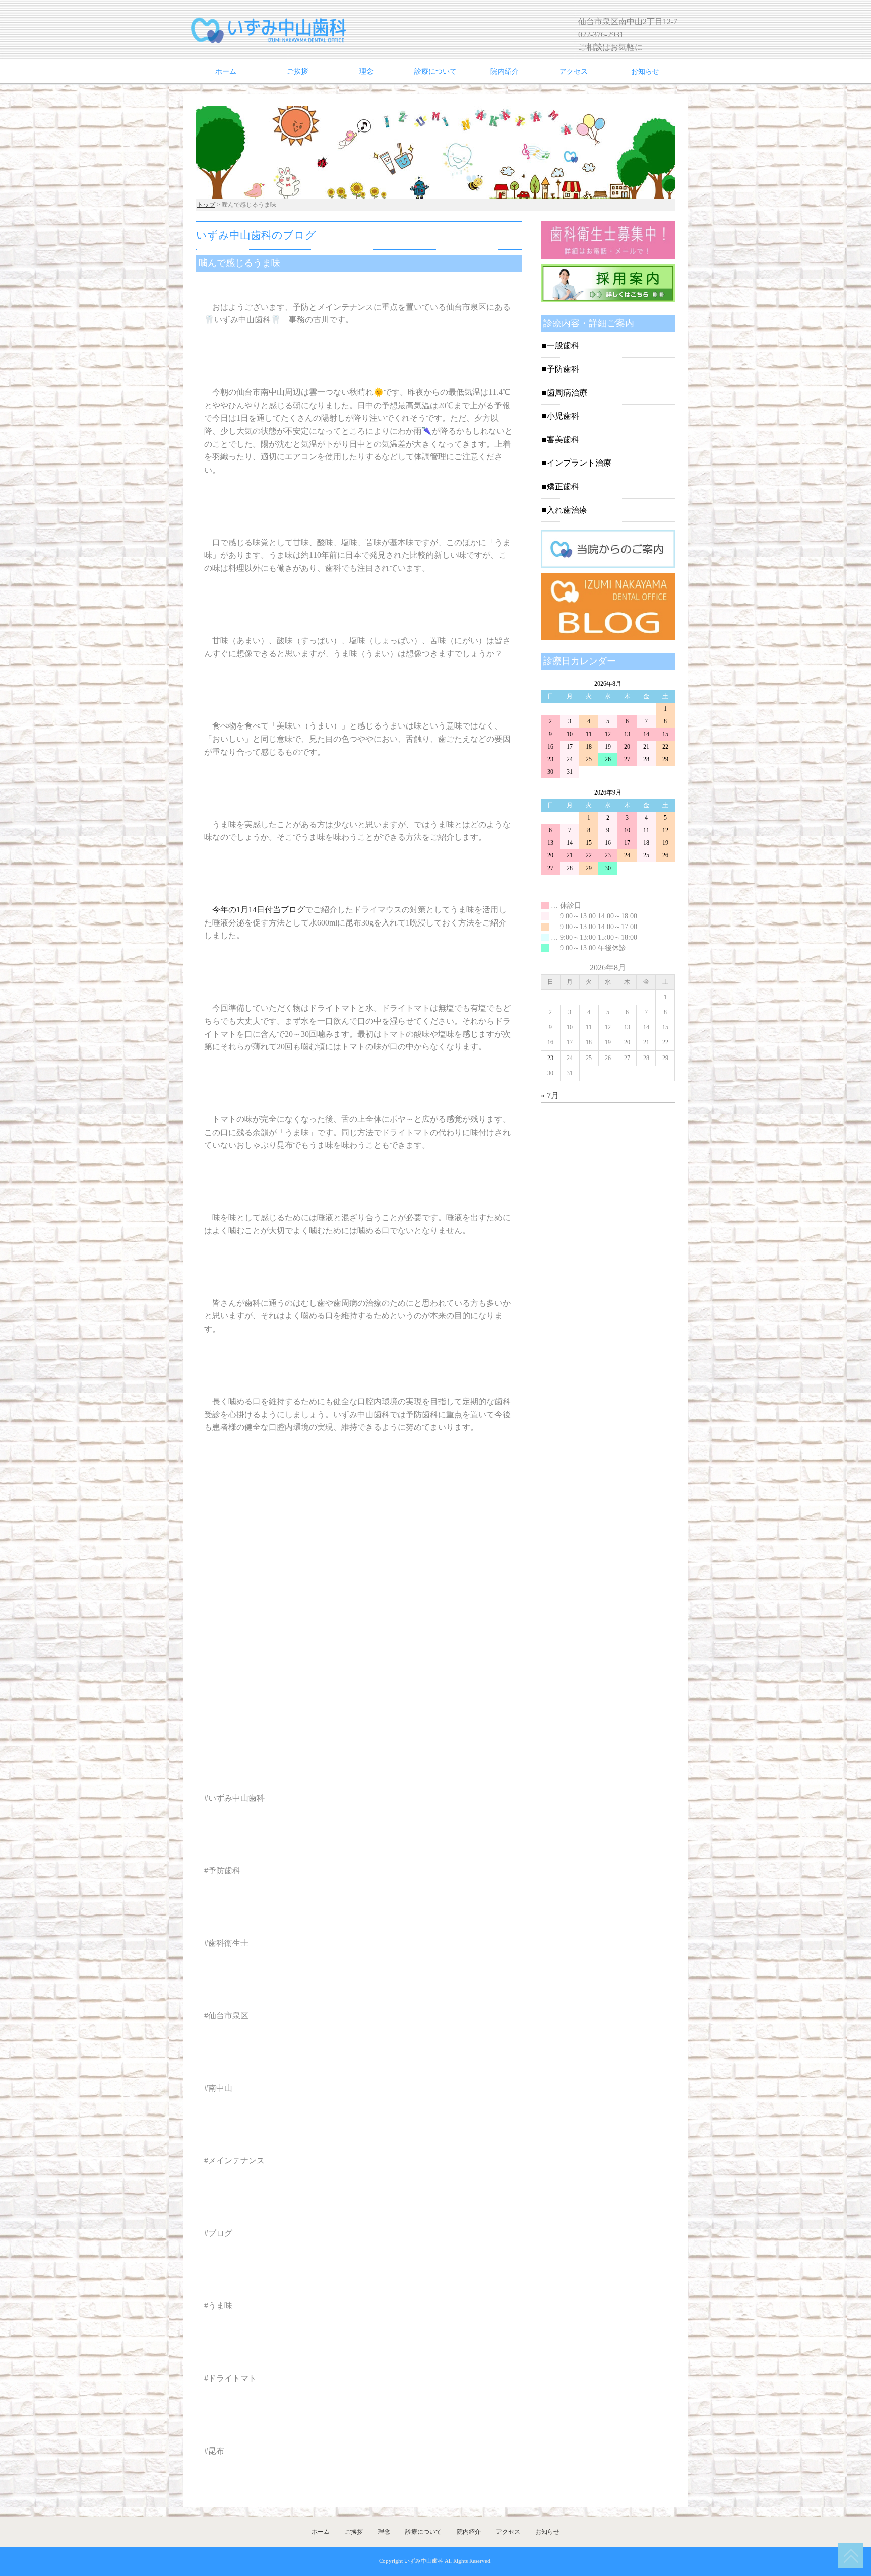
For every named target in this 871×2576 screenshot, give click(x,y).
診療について (435, 71)
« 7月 (550, 1096)
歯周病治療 (567, 393)
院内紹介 (505, 71)
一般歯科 (563, 345)
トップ (206, 205)
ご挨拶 (297, 71)
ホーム (226, 71)
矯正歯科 (563, 486)
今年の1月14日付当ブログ (259, 910)
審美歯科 (563, 440)
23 (550, 1058)
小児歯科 (563, 416)
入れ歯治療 (567, 510)
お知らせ (645, 71)
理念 (366, 71)
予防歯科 (563, 369)
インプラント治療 (579, 463)
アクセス (574, 71)
